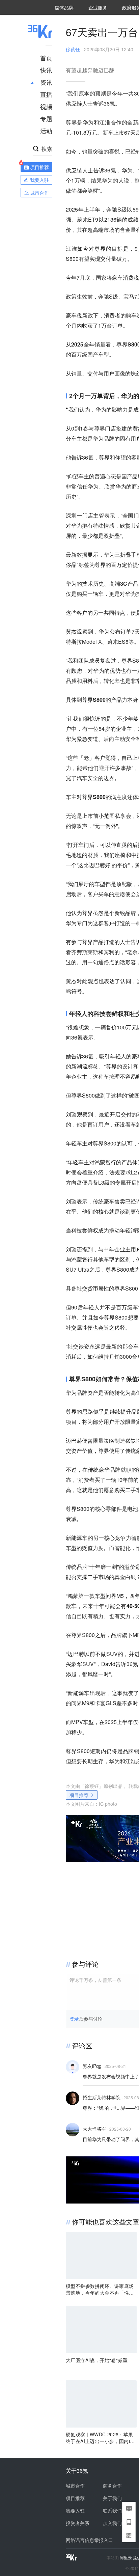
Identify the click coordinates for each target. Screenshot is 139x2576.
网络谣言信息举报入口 (89, 2540)
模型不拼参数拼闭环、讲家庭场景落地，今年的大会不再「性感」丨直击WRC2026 (100, 2289)
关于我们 (112, 2498)
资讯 (46, 82)
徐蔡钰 (73, 49)
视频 (46, 106)
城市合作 (75, 2486)
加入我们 (112, 2523)
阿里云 (126, 2557)
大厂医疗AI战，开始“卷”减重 (97, 2360)
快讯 (46, 70)
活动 (46, 131)
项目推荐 (79, 1795)
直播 (46, 94)
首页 (46, 58)
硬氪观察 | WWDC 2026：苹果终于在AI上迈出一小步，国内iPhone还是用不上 (101, 2438)
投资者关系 (78, 2523)
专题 (46, 118)
